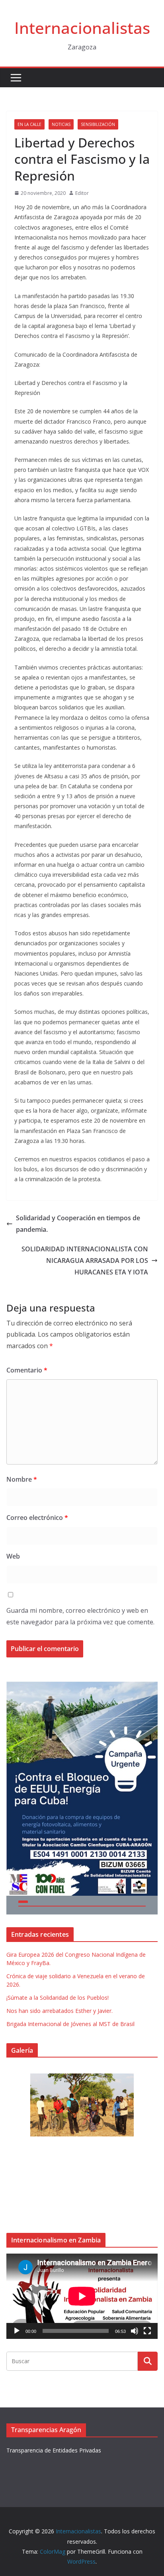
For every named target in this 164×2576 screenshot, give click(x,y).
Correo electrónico (37, 1518)
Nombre (22, 1479)
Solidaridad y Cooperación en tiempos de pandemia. (78, 1224)
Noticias (61, 124)
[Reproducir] (17, 2331)
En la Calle (29, 124)
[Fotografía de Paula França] (82, 2105)
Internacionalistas (82, 28)
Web (13, 1556)
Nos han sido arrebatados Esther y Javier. (60, 2011)
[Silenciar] (135, 2331)
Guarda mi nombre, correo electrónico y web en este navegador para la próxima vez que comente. (80, 1616)
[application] (82, 2296)
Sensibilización (98, 124)
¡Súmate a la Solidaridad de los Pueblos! (58, 1998)
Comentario (27, 1370)
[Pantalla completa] (147, 2331)
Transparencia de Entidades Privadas (54, 2450)
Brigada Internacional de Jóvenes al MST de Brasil (70, 2024)
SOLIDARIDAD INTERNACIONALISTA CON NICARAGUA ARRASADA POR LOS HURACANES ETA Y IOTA (85, 1261)
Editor (82, 193)
